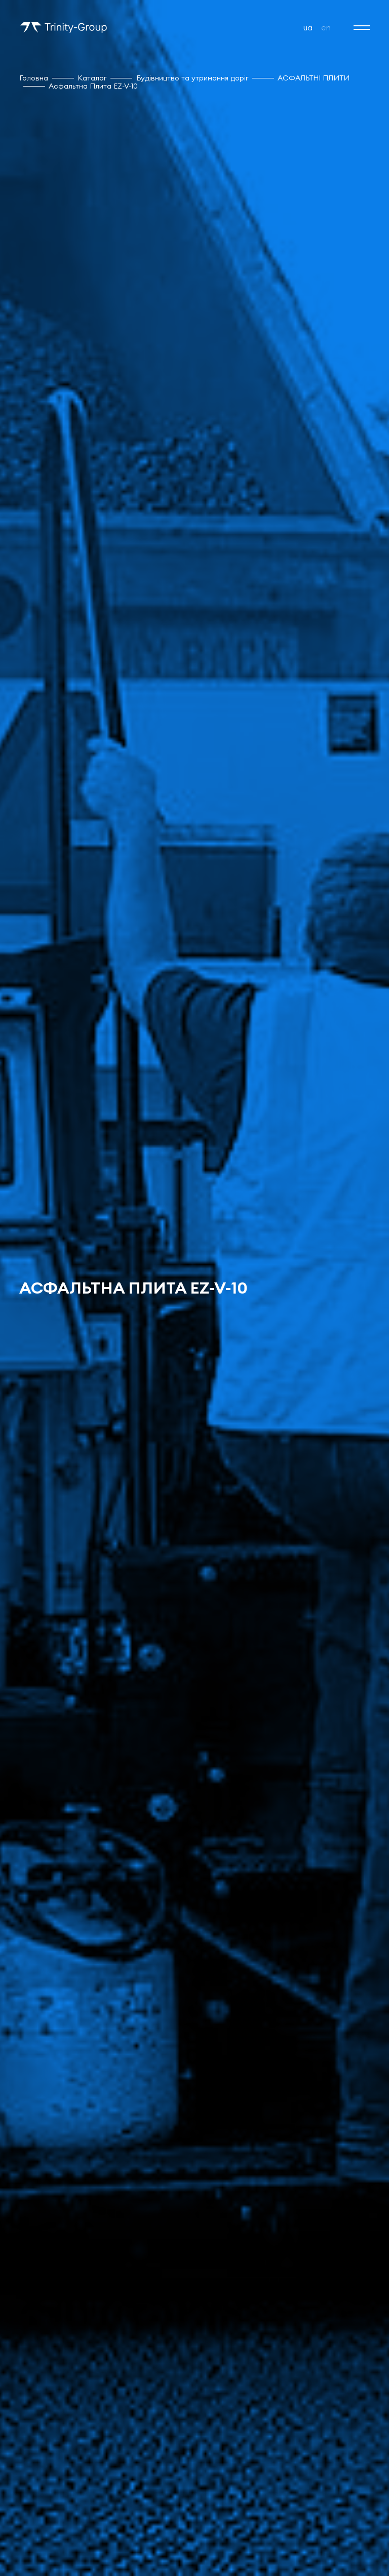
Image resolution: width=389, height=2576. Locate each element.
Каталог (92, 78)
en (326, 27)
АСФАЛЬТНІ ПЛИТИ (314, 78)
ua (308, 27)
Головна (34, 78)
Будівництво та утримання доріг (192, 78)
